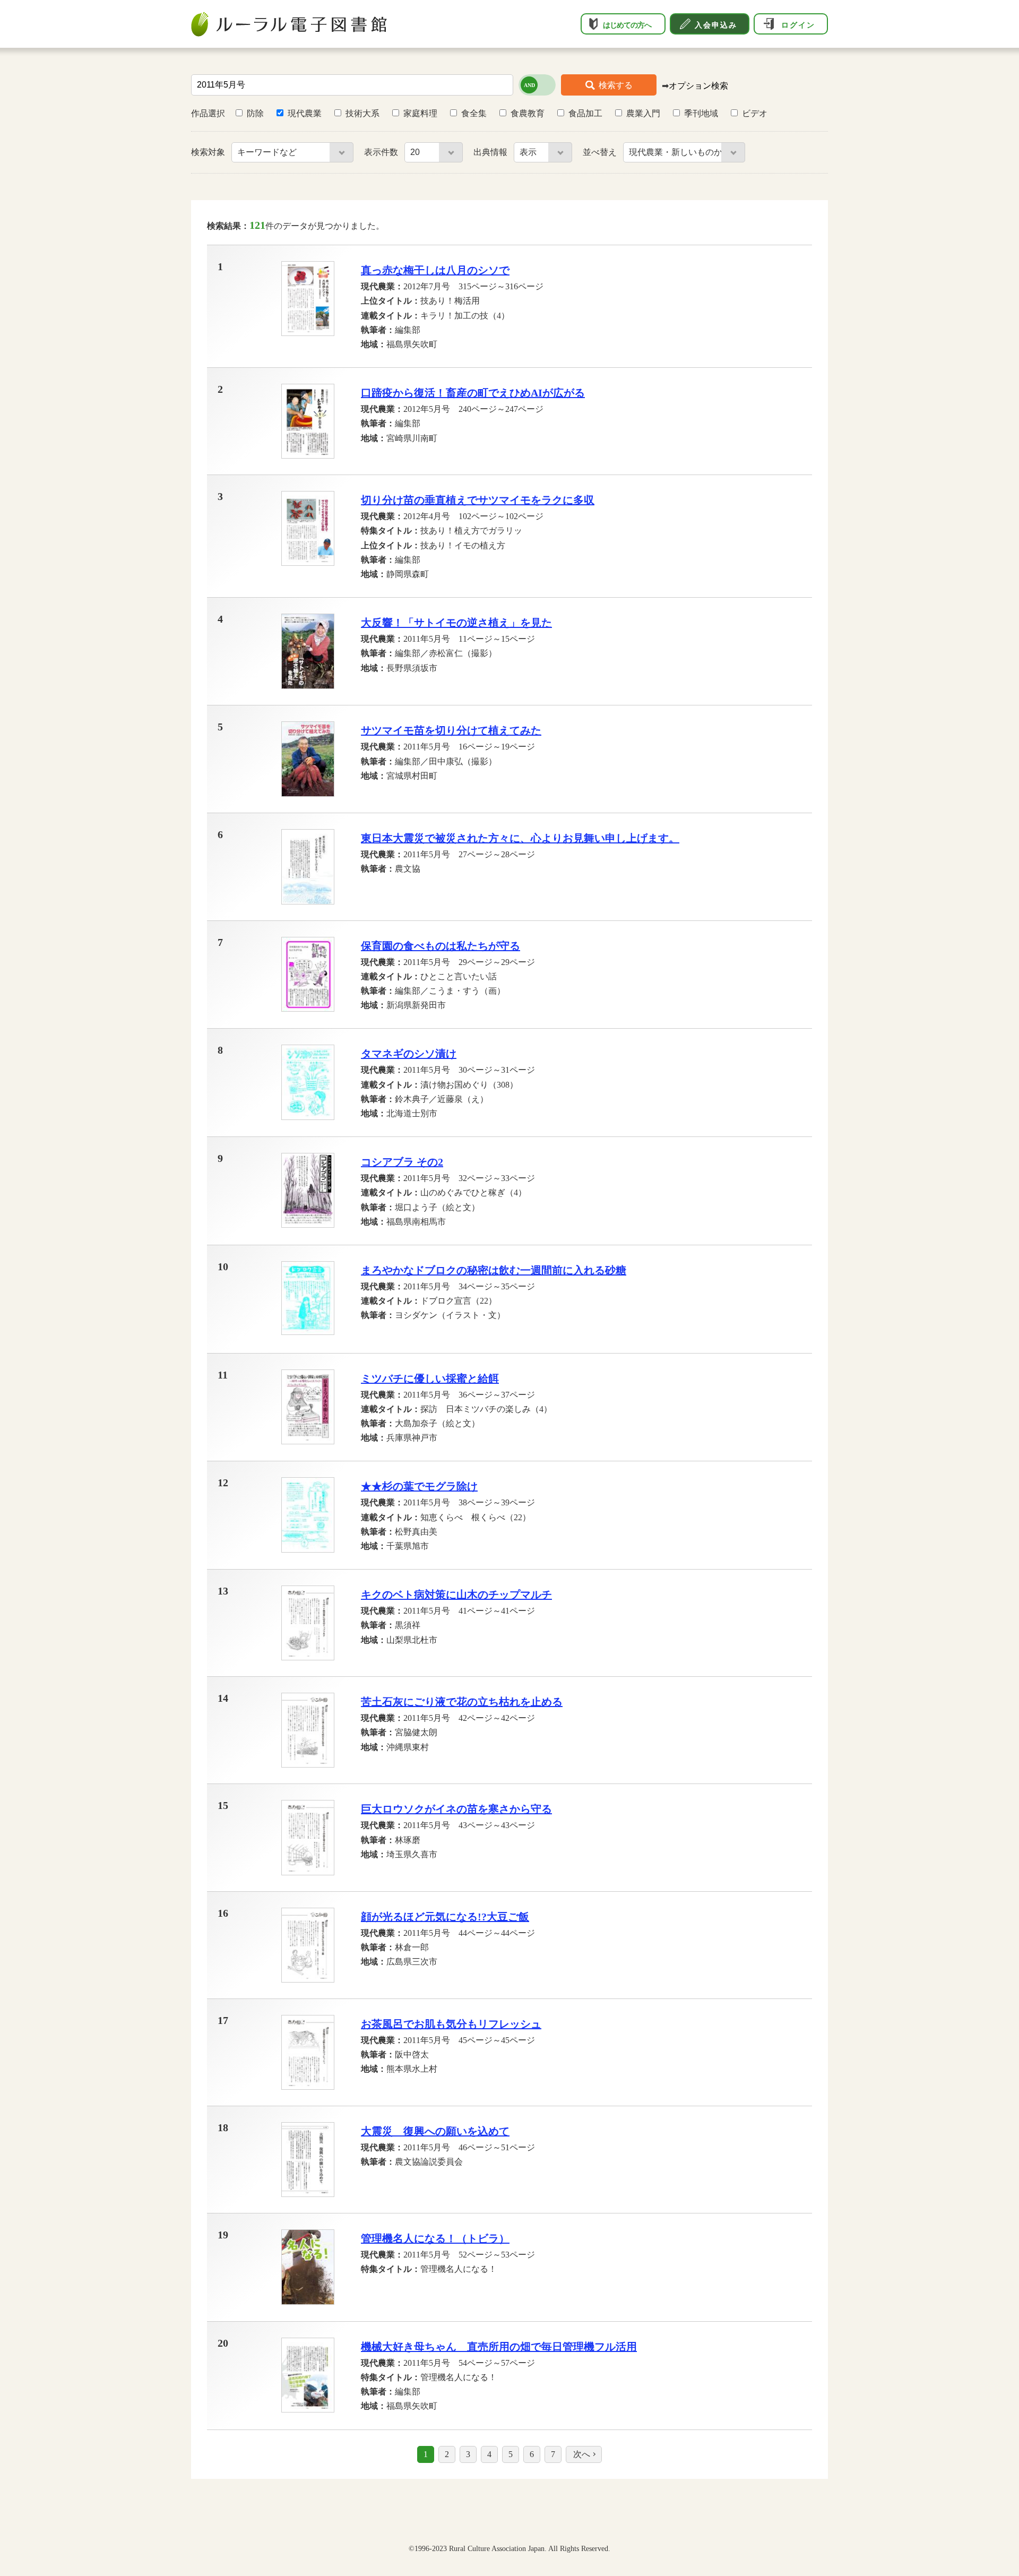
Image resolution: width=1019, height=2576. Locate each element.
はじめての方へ (627, 25)
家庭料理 (420, 113)
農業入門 (643, 113)
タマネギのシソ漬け (409, 1054)
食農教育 (528, 113)
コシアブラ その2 (402, 1162)
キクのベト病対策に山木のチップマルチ (456, 1595)
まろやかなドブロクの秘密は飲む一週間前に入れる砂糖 (494, 1270)
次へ (582, 2454)
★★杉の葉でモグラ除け (419, 1486)
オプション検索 (698, 86)
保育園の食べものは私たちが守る (441, 946)
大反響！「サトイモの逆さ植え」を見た (456, 623)
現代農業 (305, 113)
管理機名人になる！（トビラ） (435, 2238)
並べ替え (601, 152)
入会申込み (716, 25)
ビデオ (755, 113)
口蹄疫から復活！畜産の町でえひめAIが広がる (473, 393)
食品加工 (585, 113)
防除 (255, 113)
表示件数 (382, 152)
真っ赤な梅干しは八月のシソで (435, 270)
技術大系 (362, 113)
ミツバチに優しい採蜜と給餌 (430, 1379)
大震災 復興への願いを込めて (435, 2131)
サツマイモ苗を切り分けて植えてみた (451, 730)
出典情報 (491, 152)
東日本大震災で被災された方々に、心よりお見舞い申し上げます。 (520, 838)
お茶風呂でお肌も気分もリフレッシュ (451, 2024)
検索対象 (209, 152)
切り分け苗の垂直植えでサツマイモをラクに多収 (478, 500)
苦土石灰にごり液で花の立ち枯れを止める (462, 1702)
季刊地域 (701, 113)
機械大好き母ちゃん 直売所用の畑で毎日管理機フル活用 (499, 2347)
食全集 (474, 113)
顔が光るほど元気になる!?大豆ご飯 (445, 1917)
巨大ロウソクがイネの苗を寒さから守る (456, 1809)
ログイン (798, 25)
